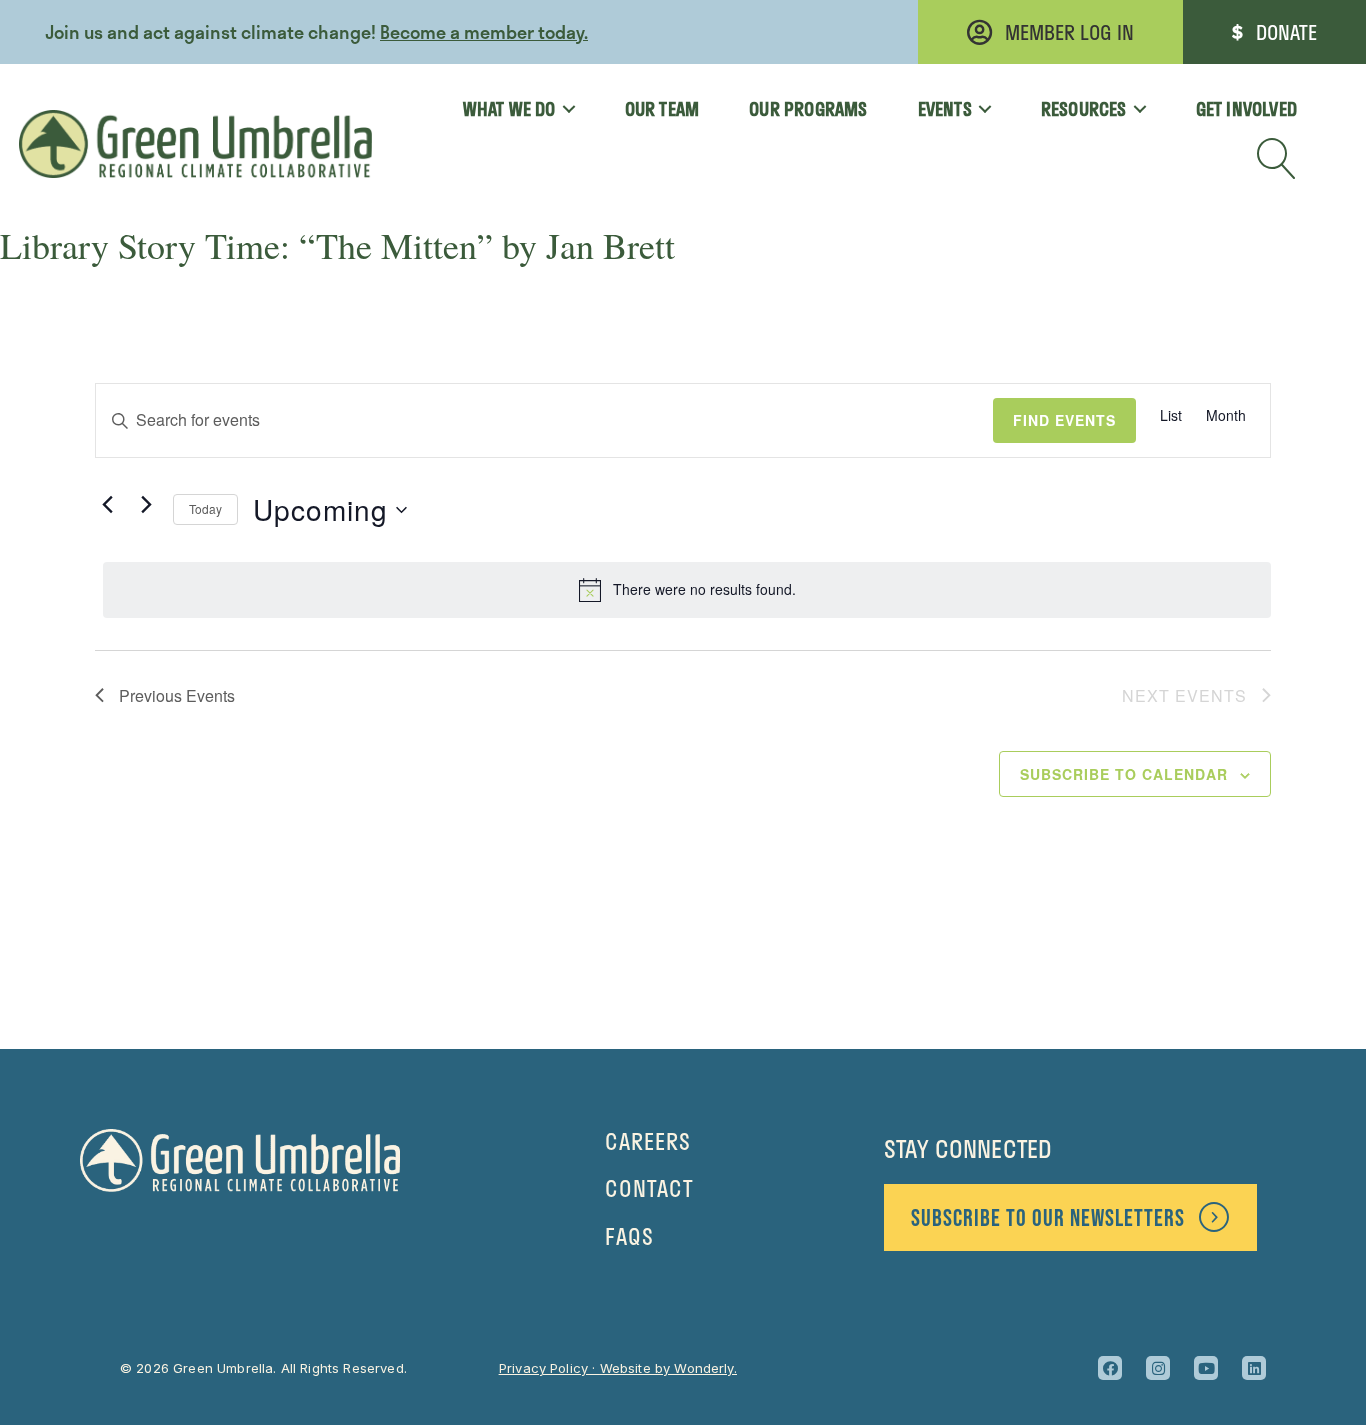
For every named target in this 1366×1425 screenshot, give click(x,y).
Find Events (1064, 420)
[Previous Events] (107, 505)
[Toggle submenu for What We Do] (562, 109)
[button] (1277, 159)
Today (205, 508)
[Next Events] (146, 505)
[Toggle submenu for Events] (978, 109)
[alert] (687, 590)
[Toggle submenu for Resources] (1133, 109)
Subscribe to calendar (1124, 774)
